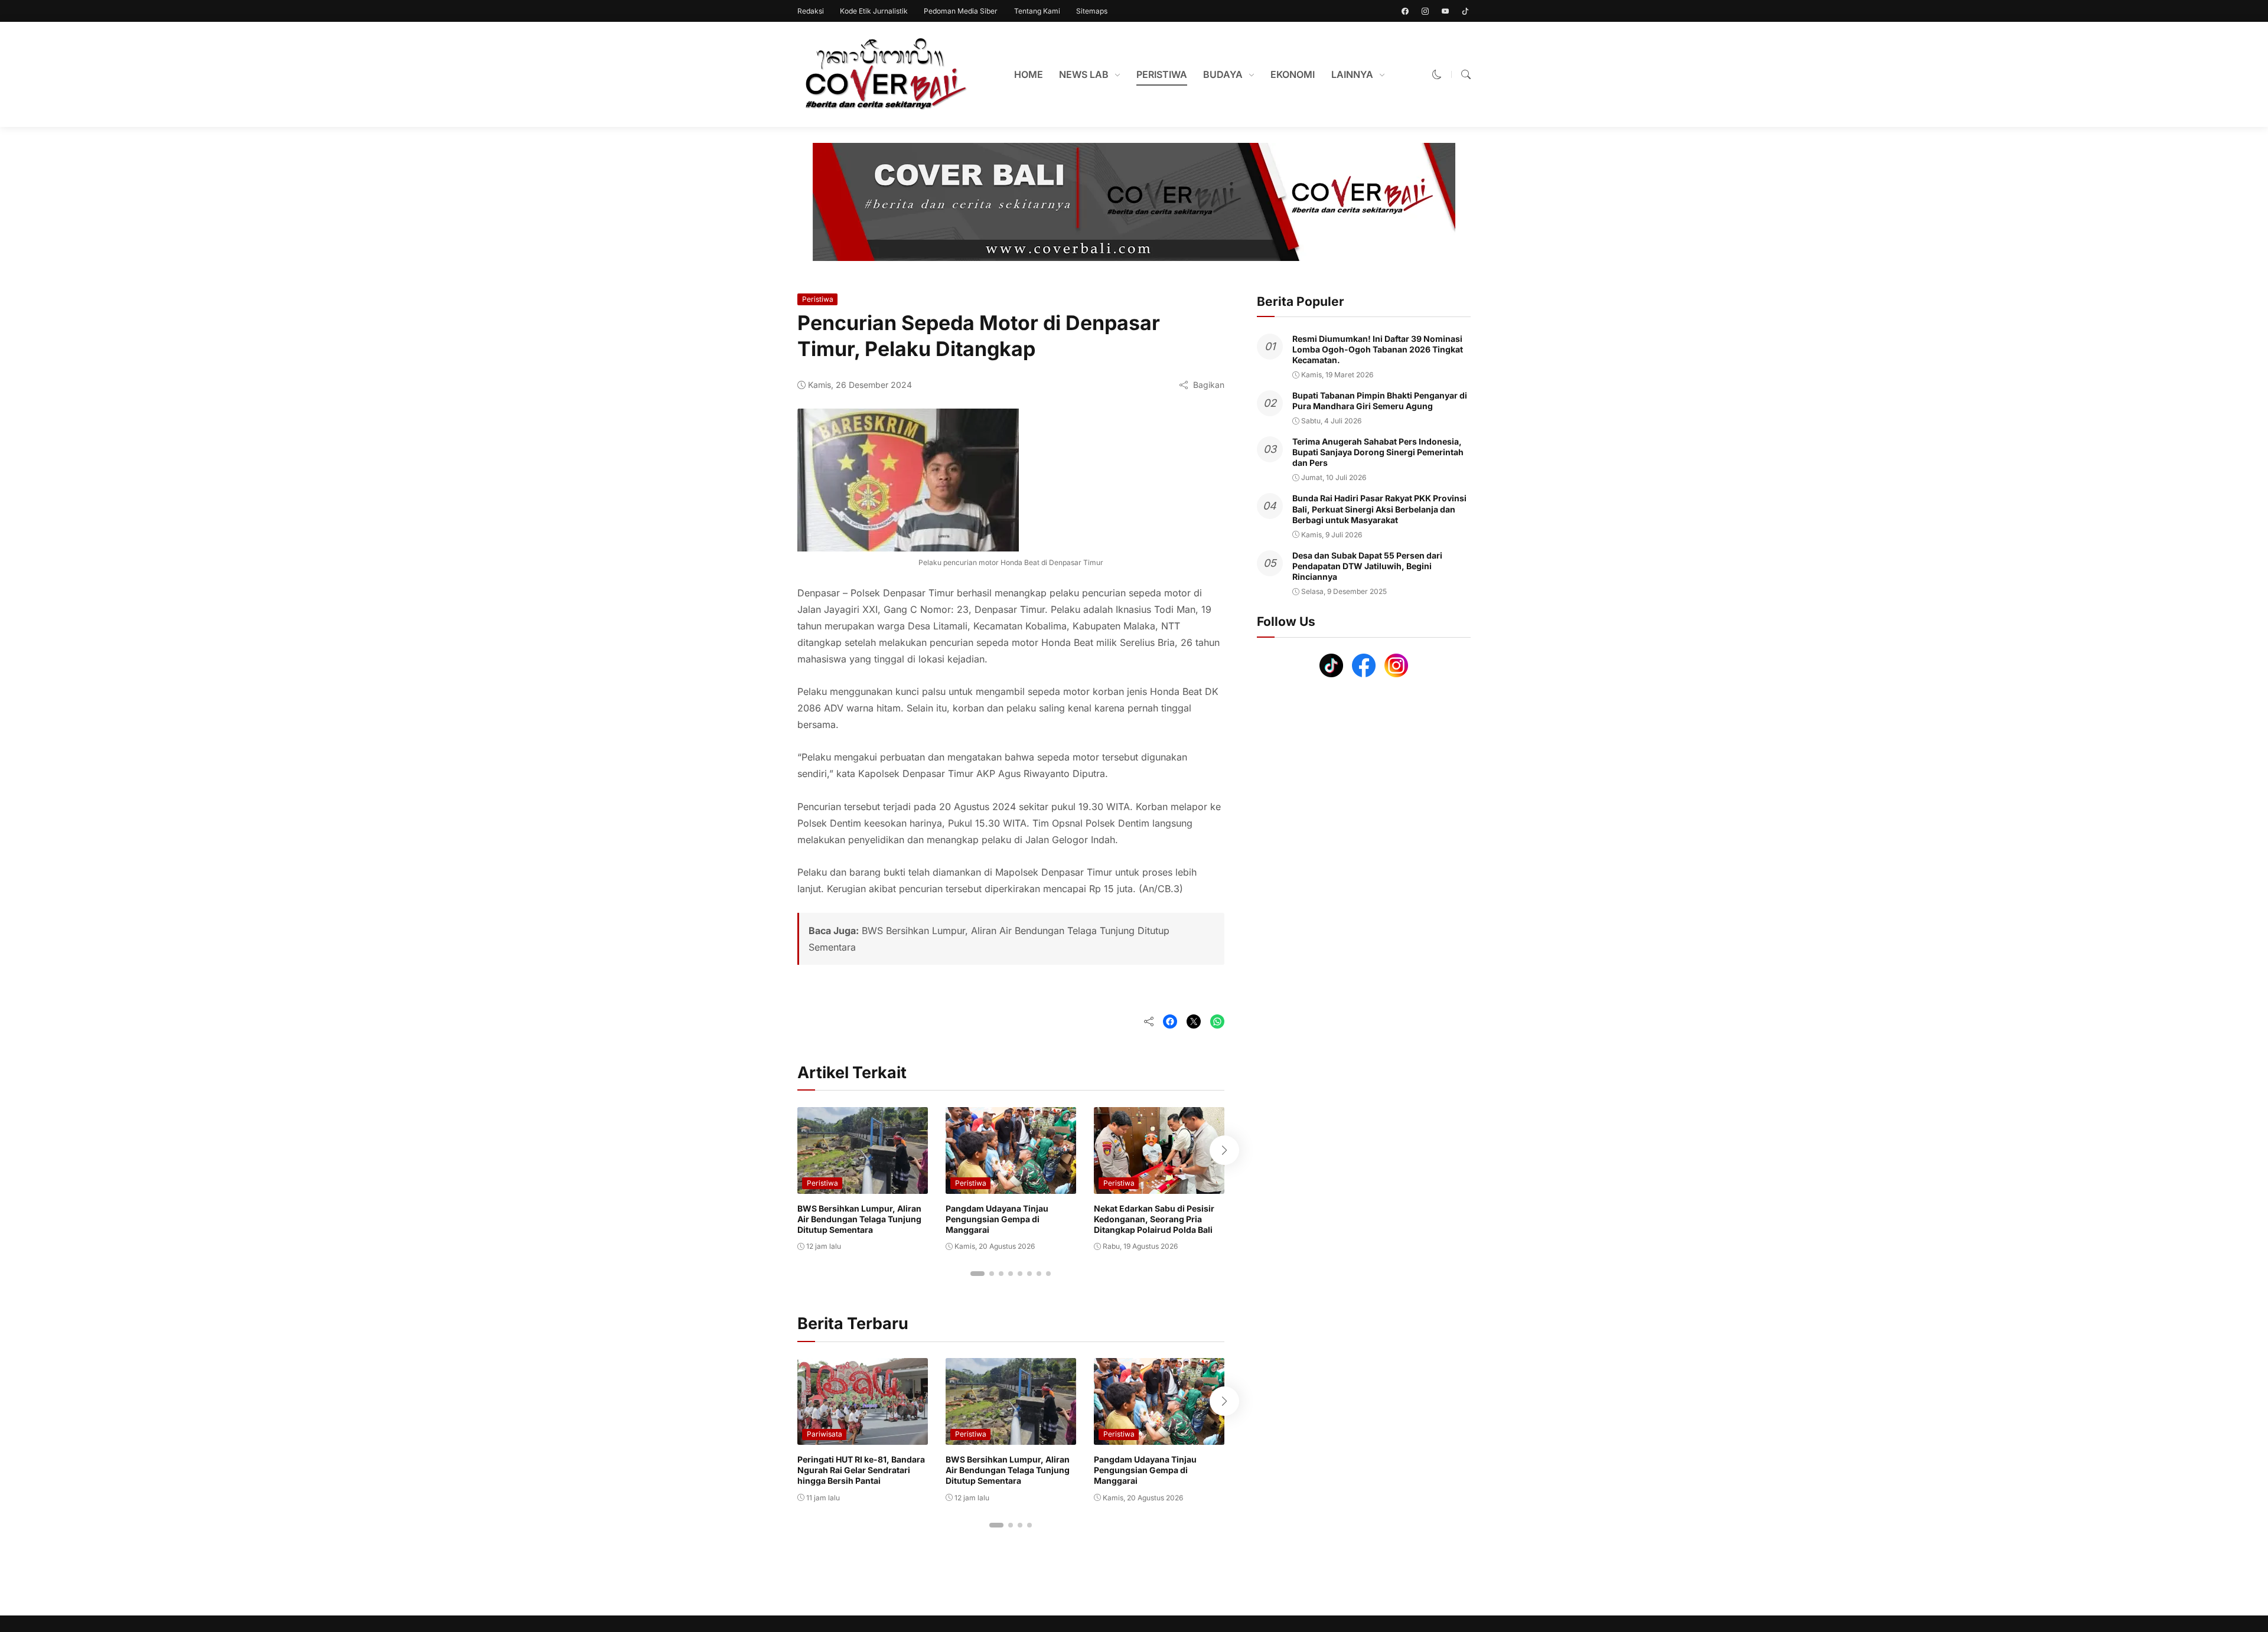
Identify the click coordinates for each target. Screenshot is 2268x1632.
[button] (1437, 74)
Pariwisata (825, 1434)
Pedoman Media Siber (961, 11)
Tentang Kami (1037, 11)
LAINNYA (1352, 74)
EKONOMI (1293, 74)
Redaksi (811, 11)
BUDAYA (1223, 74)
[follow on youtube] (1445, 11)
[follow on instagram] (1425, 11)
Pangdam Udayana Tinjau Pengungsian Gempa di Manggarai (997, 1219)
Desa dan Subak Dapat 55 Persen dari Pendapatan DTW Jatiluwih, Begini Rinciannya (1367, 566)
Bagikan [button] (1209, 385)
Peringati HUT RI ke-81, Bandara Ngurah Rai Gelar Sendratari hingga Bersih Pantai (861, 1470)
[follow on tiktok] (1465, 11)
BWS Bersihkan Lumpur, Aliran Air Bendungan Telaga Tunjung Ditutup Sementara (859, 1219)
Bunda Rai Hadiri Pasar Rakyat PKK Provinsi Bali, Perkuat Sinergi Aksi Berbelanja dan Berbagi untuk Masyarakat (1379, 509)
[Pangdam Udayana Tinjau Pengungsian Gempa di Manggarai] (1011, 1186)
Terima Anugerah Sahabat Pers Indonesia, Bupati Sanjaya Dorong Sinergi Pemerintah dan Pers (1378, 452)
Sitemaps (1092, 11)
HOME (1029, 74)
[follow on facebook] (1405, 11)
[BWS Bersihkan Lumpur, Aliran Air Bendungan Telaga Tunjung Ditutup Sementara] (863, 1186)
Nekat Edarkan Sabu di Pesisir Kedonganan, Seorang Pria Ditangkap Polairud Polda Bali (1154, 1219)
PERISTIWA (1162, 74)
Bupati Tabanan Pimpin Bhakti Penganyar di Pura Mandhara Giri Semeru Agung (1380, 401)
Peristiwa (818, 299)
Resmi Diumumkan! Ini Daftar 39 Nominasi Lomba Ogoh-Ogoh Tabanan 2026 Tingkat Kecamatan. (1378, 349)
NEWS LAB (1084, 74)
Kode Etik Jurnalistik (874, 11)
